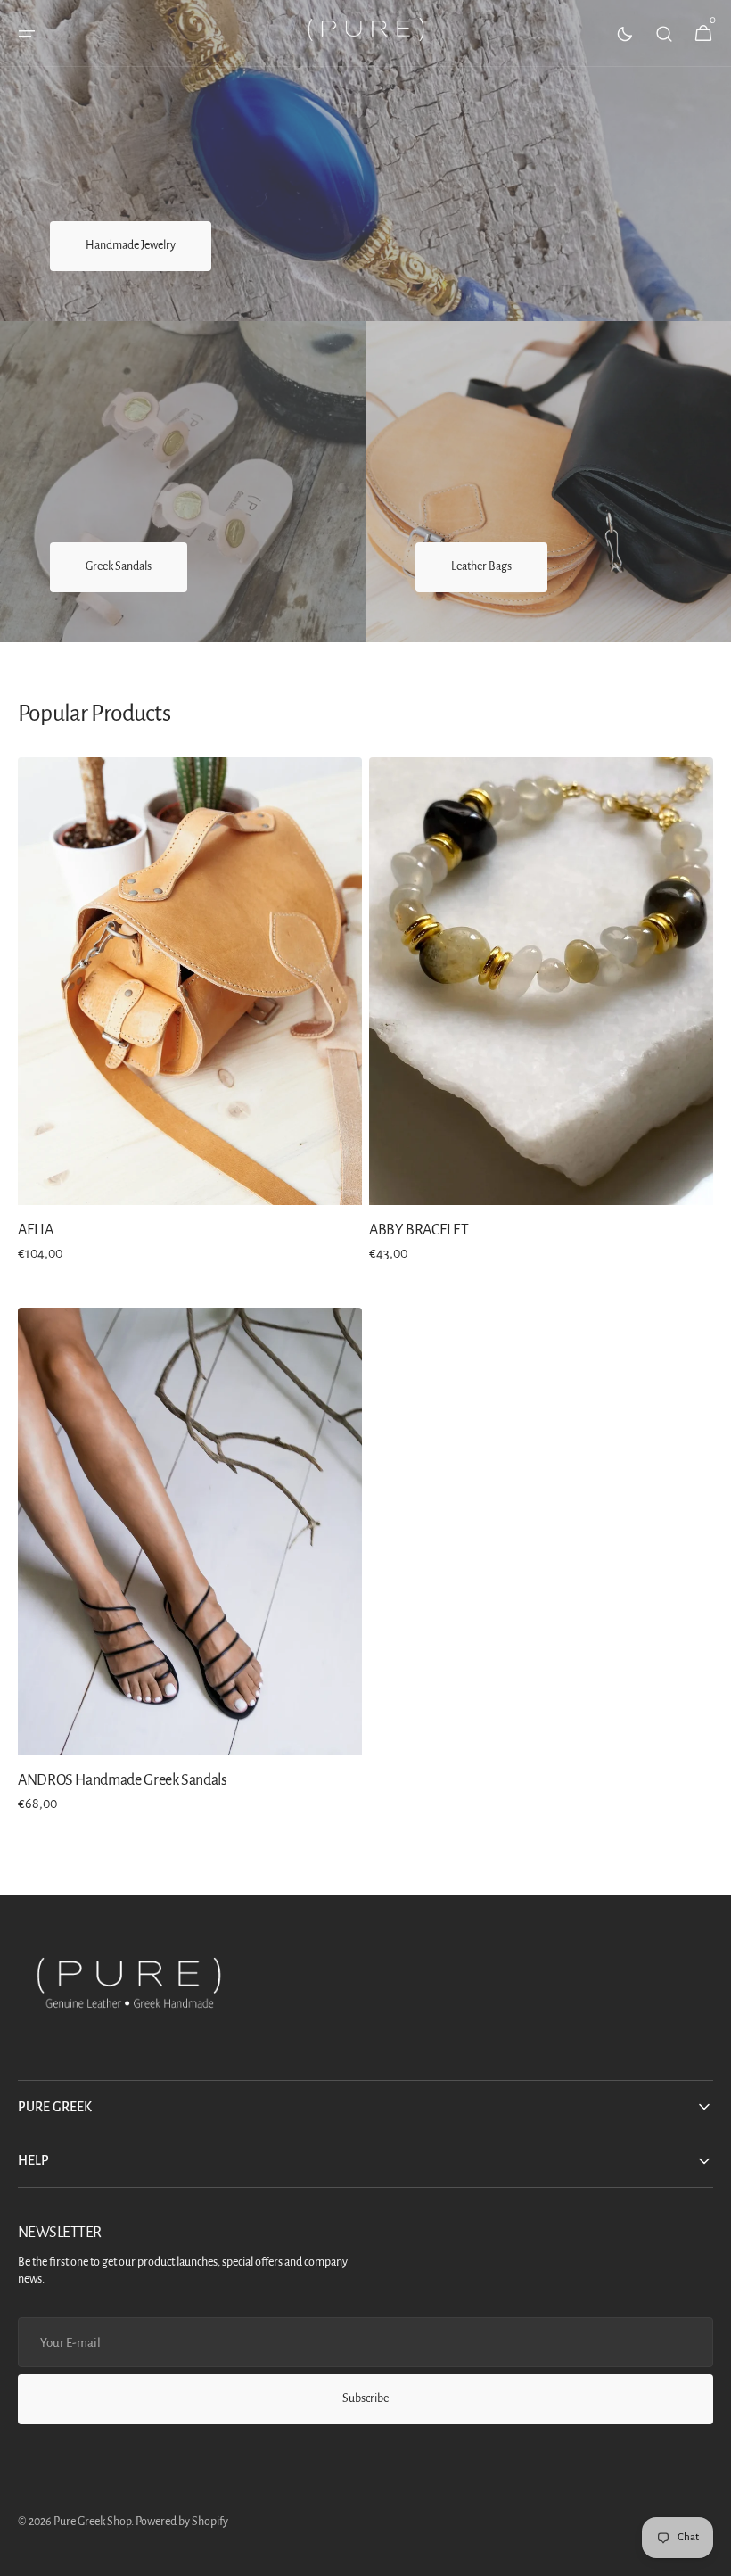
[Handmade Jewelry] (365, 161)
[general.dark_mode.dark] (625, 34)
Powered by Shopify (182, 2522)
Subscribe (365, 2398)
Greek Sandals (119, 566)
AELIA (35, 1230)
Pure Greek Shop (92, 2522)
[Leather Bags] (548, 482)
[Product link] (190, 1022)
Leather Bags (481, 566)
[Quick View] (64, 1159)
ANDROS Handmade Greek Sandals (123, 1780)
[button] (27, 34)
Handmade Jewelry (131, 245)
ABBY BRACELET (419, 1230)
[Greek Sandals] (183, 482)
